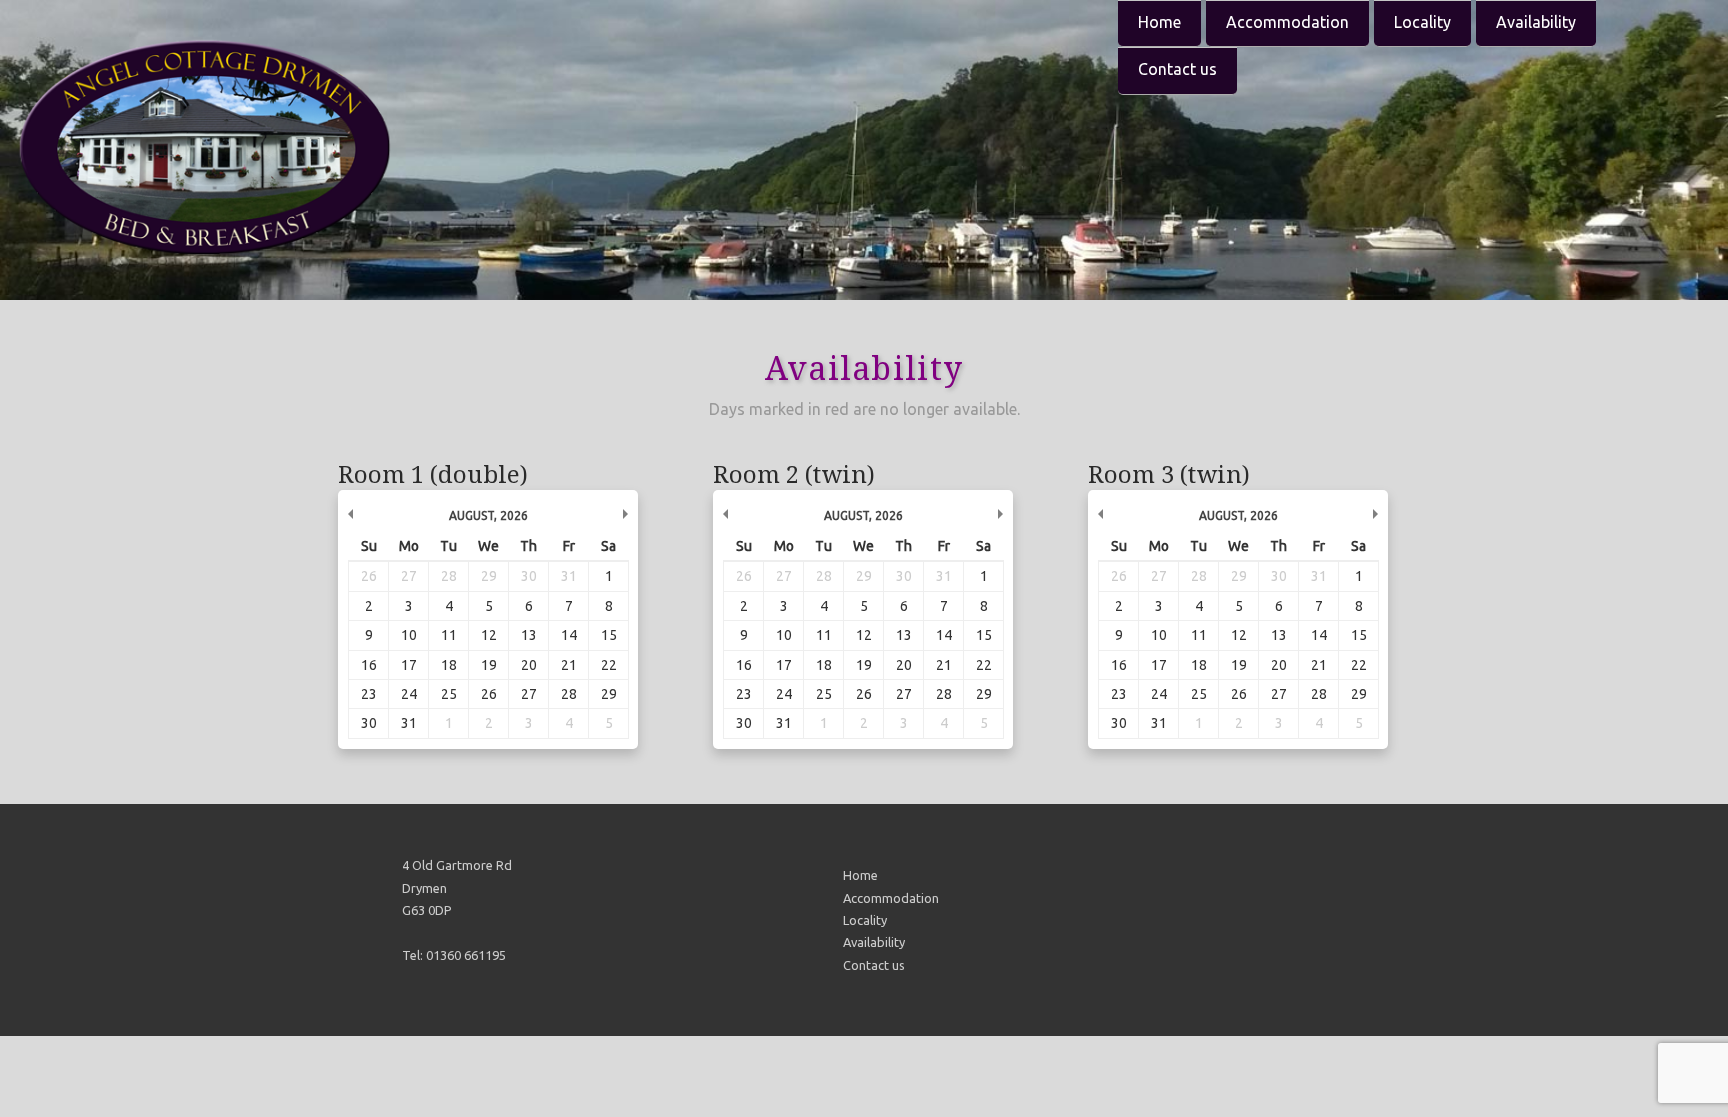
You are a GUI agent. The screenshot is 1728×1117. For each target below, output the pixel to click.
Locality (1422, 22)
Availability (1536, 22)
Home (1159, 22)
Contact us (1177, 69)
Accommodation (1287, 22)
